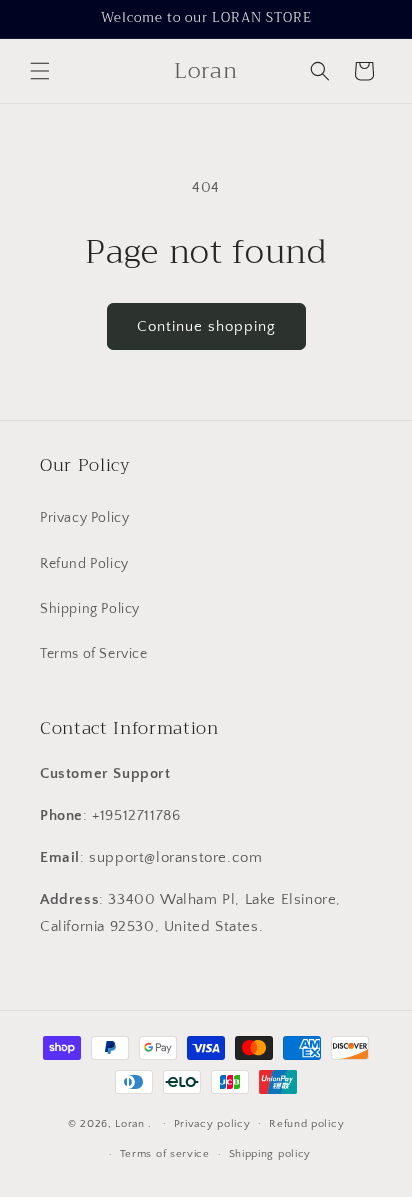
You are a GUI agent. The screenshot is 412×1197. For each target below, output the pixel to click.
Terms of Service (94, 654)
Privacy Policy (84, 518)
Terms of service (165, 1154)
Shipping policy (270, 1154)
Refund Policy (84, 564)
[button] (40, 71)
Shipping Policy (90, 609)
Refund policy (306, 1124)
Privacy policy (212, 1124)
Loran (130, 1123)
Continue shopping (206, 326)
